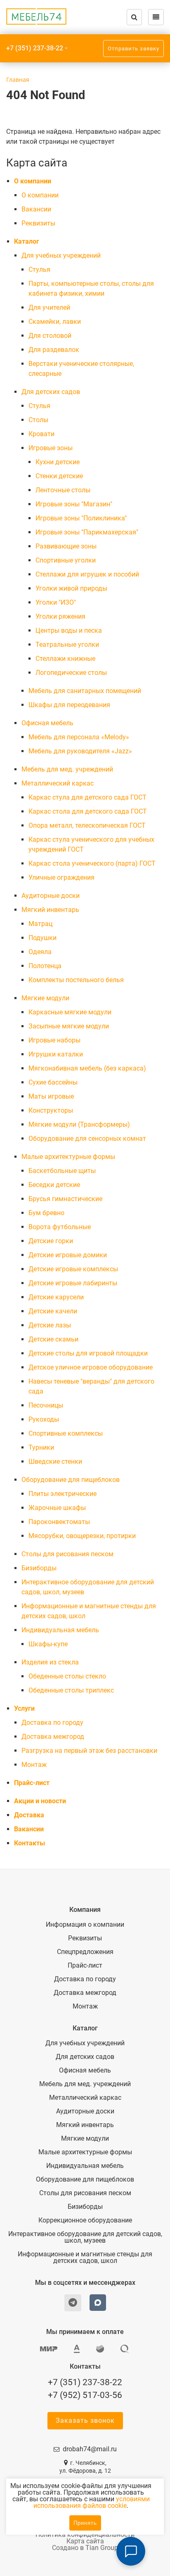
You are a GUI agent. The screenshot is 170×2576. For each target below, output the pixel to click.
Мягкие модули (45, 998)
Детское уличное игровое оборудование (91, 1367)
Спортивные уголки (66, 560)
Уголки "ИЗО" (56, 602)
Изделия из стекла (50, 1662)
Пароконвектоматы (59, 1522)
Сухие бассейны (53, 1082)
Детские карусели (56, 1297)
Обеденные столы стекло (67, 1676)
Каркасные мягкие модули (70, 1012)
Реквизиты (38, 223)
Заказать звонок (85, 2420)
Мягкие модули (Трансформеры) (79, 1124)
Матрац (40, 924)
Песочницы (46, 1405)
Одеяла (40, 952)
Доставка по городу (52, 1722)
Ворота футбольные (60, 1227)
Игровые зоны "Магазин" (74, 504)
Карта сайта (85, 2541)
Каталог (27, 241)
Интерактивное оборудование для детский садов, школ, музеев (85, 2237)
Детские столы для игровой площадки (88, 1353)
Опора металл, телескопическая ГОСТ (87, 825)
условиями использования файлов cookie (92, 2502)
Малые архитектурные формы (68, 1157)
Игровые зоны (51, 448)
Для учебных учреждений (61, 255)
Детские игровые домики (68, 1255)
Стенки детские (59, 476)
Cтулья (39, 269)
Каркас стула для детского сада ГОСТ (87, 797)
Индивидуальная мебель (60, 1630)
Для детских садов (51, 392)
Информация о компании (85, 1925)
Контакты (30, 1843)
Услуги (24, 1708)
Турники (41, 1447)
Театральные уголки (67, 645)
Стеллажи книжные (65, 659)
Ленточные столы (63, 490)
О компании (33, 181)
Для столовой (50, 336)
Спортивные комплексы (66, 1433)
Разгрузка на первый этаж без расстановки (89, 1751)
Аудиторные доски (51, 896)
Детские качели (53, 1311)
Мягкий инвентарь (50, 910)
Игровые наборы (54, 1040)
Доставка (29, 1815)
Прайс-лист (32, 1783)
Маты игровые (51, 1096)
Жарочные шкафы (57, 1508)
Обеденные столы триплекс (71, 1690)
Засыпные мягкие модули (69, 1026)
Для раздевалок (54, 350)
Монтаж (34, 1765)
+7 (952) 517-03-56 (85, 2395)
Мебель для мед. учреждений (67, 769)
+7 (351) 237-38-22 (35, 48)
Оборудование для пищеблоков (71, 1480)
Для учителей (49, 307)
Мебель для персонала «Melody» (79, 737)
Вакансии (36, 209)
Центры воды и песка (69, 630)
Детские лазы (50, 1325)
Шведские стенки (55, 1461)
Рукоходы (44, 1419)
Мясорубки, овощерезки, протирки (82, 1536)
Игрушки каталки (56, 1054)
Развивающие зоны (66, 546)
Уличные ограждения (61, 877)
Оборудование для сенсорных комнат (87, 1138)
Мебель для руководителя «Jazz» (80, 751)
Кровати (41, 434)
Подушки (42, 938)
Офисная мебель (47, 723)
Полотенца (45, 966)
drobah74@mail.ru (90, 2449)
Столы (38, 420)
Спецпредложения (85, 1952)
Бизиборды (39, 1568)
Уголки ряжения (60, 616)
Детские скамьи (53, 1339)
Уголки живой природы (71, 588)
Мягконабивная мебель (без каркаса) (87, 1068)
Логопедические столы (71, 673)
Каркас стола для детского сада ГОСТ (88, 811)
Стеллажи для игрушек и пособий (87, 574)
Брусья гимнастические (65, 1199)
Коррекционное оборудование (85, 2220)
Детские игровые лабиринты (73, 1283)
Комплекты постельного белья (76, 980)
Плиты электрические (63, 1494)
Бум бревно (46, 1213)
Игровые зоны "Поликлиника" (81, 518)
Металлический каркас (58, 783)
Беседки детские (54, 1185)
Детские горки (51, 1241)
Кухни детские (58, 462)
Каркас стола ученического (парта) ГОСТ (92, 863)
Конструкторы (51, 1110)
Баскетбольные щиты (62, 1171)
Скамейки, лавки (55, 322)
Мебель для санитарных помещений (85, 691)
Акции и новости (40, 1801)
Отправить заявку (133, 49)
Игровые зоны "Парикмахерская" (87, 532)
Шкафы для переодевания (69, 705)
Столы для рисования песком (67, 1554)
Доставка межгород (53, 1737)
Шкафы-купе (48, 1644)
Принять (85, 2523)
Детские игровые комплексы (73, 1269)
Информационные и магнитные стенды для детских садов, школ (85, 2258)
